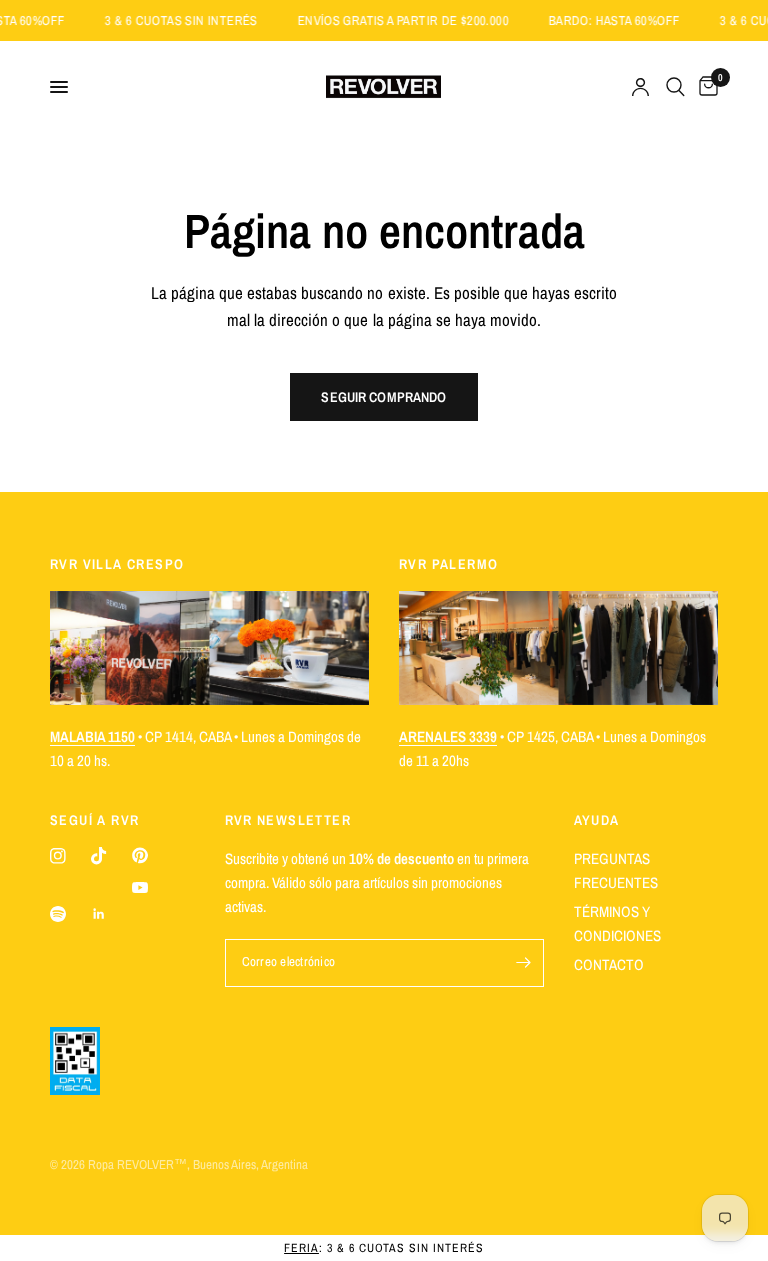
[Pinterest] (140, 855)
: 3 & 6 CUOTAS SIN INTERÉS (384, 1248)
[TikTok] (99, 856)
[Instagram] (58, 856)
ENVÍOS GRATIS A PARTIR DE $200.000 (415, 20)
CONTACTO (609, 964)
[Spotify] (58, 914)
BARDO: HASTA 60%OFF (626, 20)
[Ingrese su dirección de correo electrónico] (524, 963)
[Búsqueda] (675, 87)
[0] (705, 87)
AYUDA (597, 820)
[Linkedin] (99, 914)
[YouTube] (140, 887)
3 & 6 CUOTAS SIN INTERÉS (193, 20)
